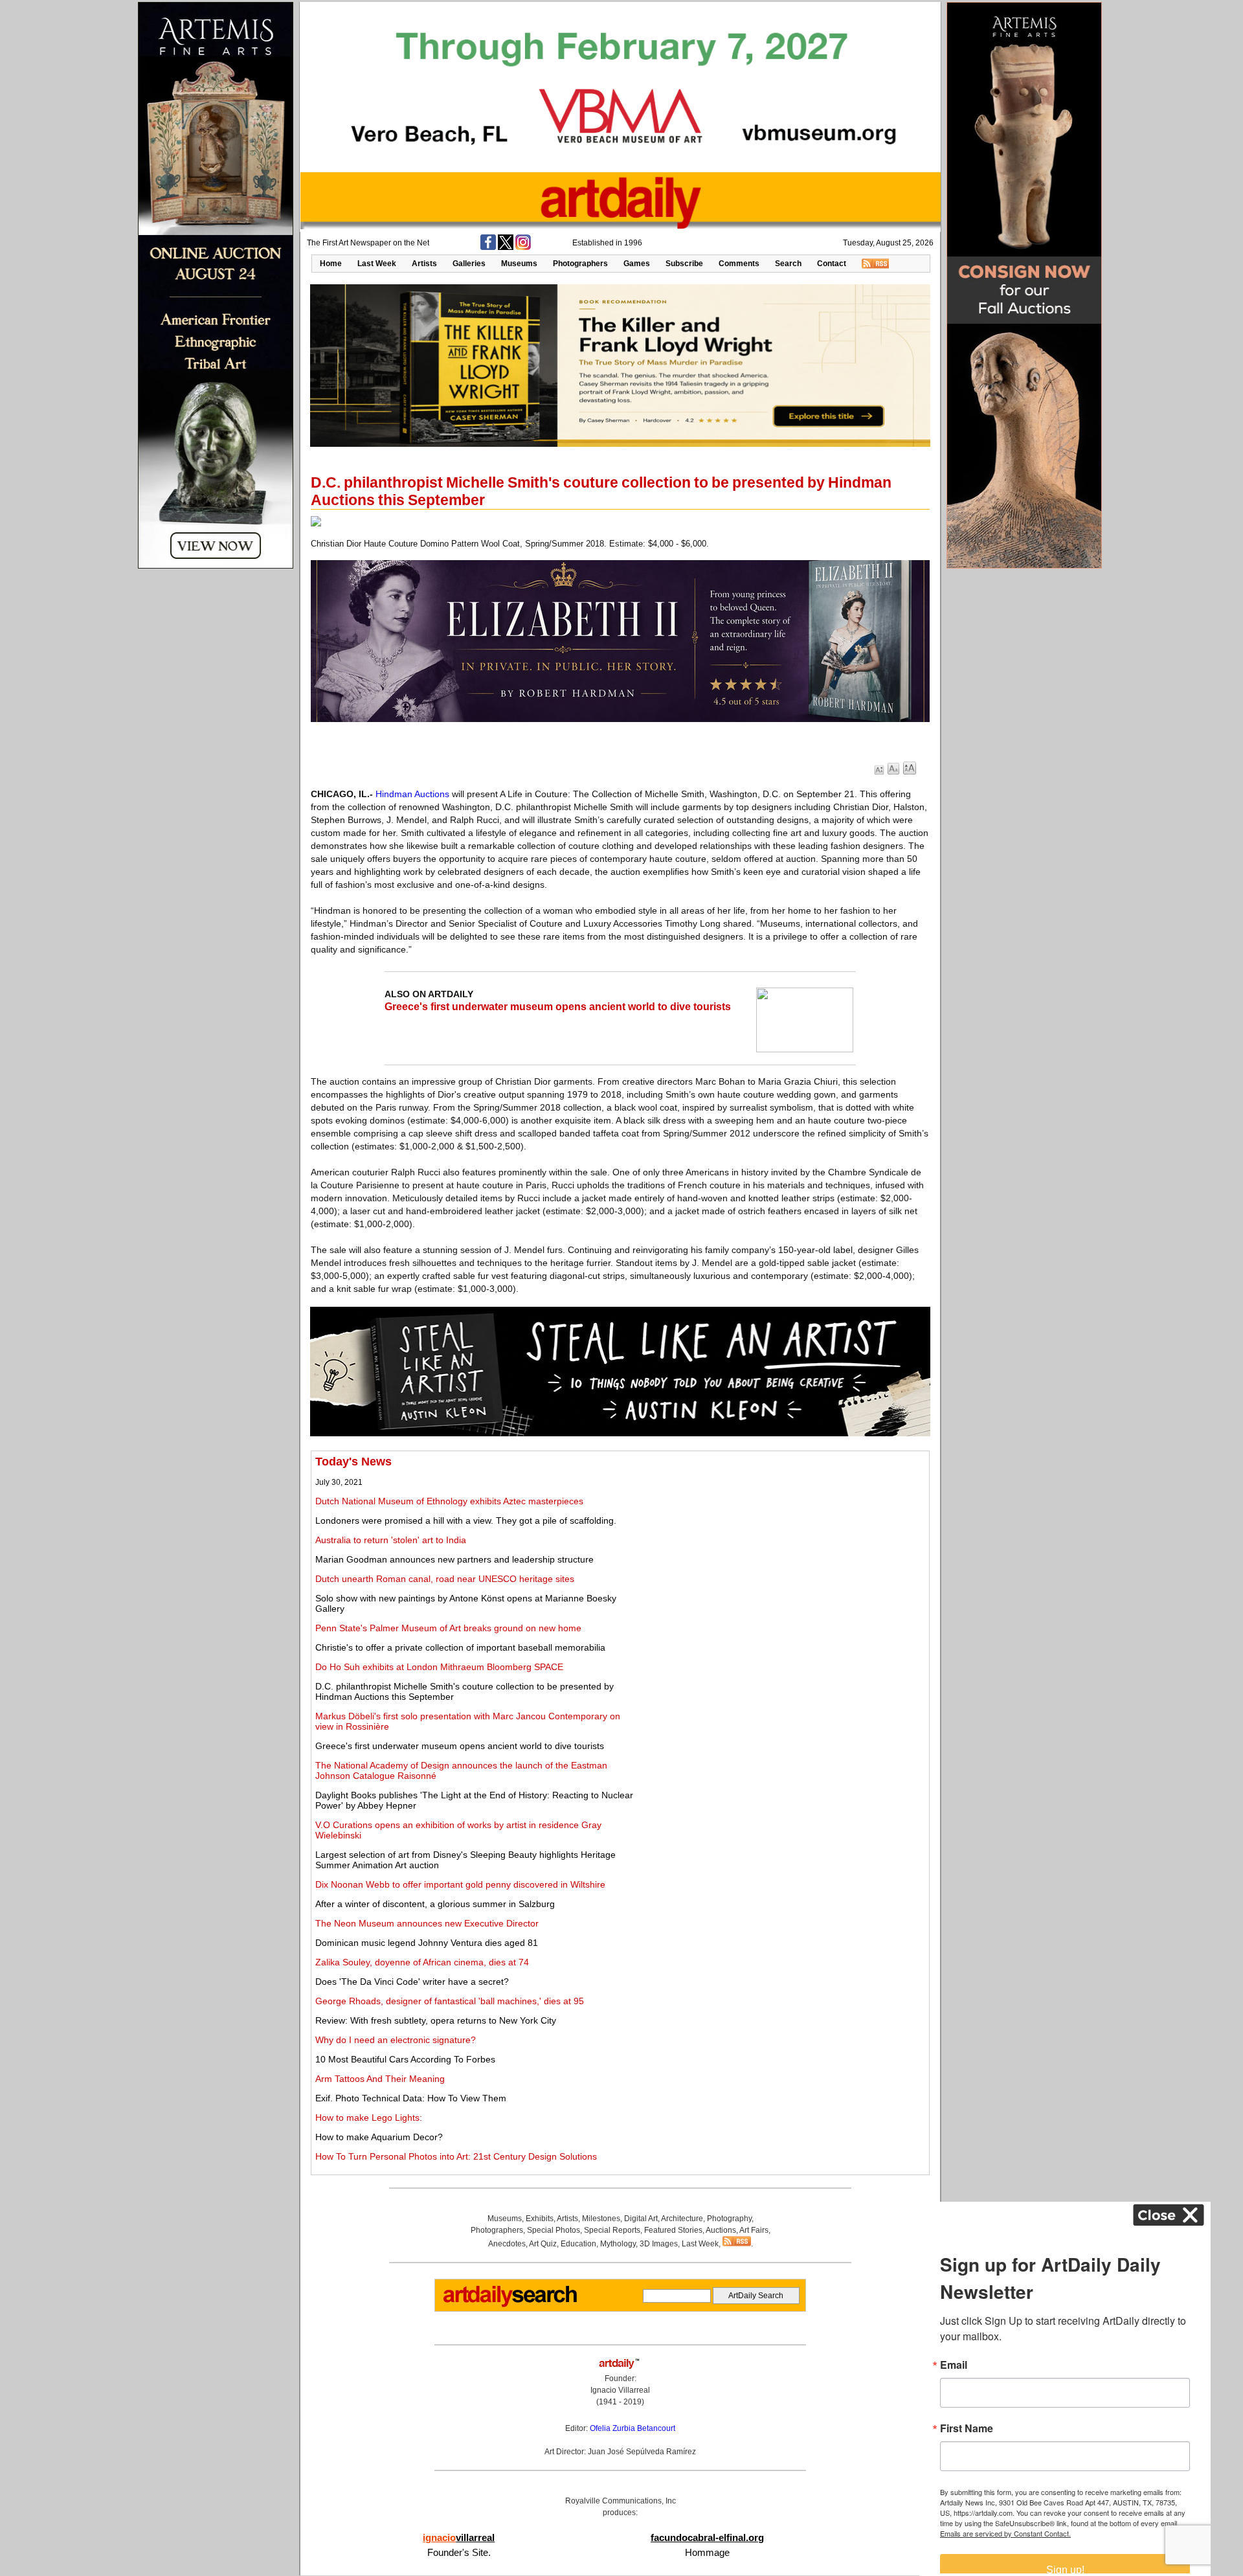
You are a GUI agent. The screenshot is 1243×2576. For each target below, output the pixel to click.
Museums (519, 264)
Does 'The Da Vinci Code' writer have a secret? (412, 1982)
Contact (832, 264)
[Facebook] (488, 247)
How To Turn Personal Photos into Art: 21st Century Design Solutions (456, 2156)
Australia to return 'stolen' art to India (391, 1540)
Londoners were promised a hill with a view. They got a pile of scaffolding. (466, 1520)
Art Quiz (543, 2244)
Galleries (469, 264)
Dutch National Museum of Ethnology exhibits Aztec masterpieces (449, 1501)
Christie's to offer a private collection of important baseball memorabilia (460, 1647)
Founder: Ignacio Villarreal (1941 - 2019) (620, 2390)
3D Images (659, 2244)
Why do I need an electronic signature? (396, 2040)
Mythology (618, 2244)
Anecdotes (507, 2244)
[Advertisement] (781, 1546)
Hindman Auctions (412, 794)
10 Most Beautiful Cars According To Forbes (405, 2059)
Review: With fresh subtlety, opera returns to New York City (436, 2020)
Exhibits (540, 2219)
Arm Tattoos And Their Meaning (380, 2079)
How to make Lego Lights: (369, 2118)
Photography (729, 2219)
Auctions (721, 2230)
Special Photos (554, 2230)
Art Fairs (754, 2230)
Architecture (682, 2219)
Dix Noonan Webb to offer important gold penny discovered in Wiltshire (460, 1884)
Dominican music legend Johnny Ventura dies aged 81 (427, 1943)
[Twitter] (506, 247)
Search (788, 264)
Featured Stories (673, 2230)
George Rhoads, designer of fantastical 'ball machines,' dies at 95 (450, 2001)
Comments (739, 264)
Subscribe (684, 264)
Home (331, 264)
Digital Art (641, 2219)
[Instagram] (523, 247)
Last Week (377, 264)
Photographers (580, 264)
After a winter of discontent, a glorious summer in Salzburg (435, 1904)
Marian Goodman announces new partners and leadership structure (454, 1559)
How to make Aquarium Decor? (379, 2137)
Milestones (601, 2219)
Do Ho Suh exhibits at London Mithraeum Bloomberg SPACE (439, 1667)
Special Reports (612, 2230)
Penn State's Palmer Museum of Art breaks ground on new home (448, 1628)
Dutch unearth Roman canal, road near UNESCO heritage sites (445, 1579)
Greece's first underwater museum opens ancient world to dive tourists (558, 1007)
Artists (424, 264)
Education (578, 2244)
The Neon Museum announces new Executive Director (427, 1923)
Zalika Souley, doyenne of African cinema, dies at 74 (422, 1962)
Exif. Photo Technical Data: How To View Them (411, 2098)
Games (637, 264)
